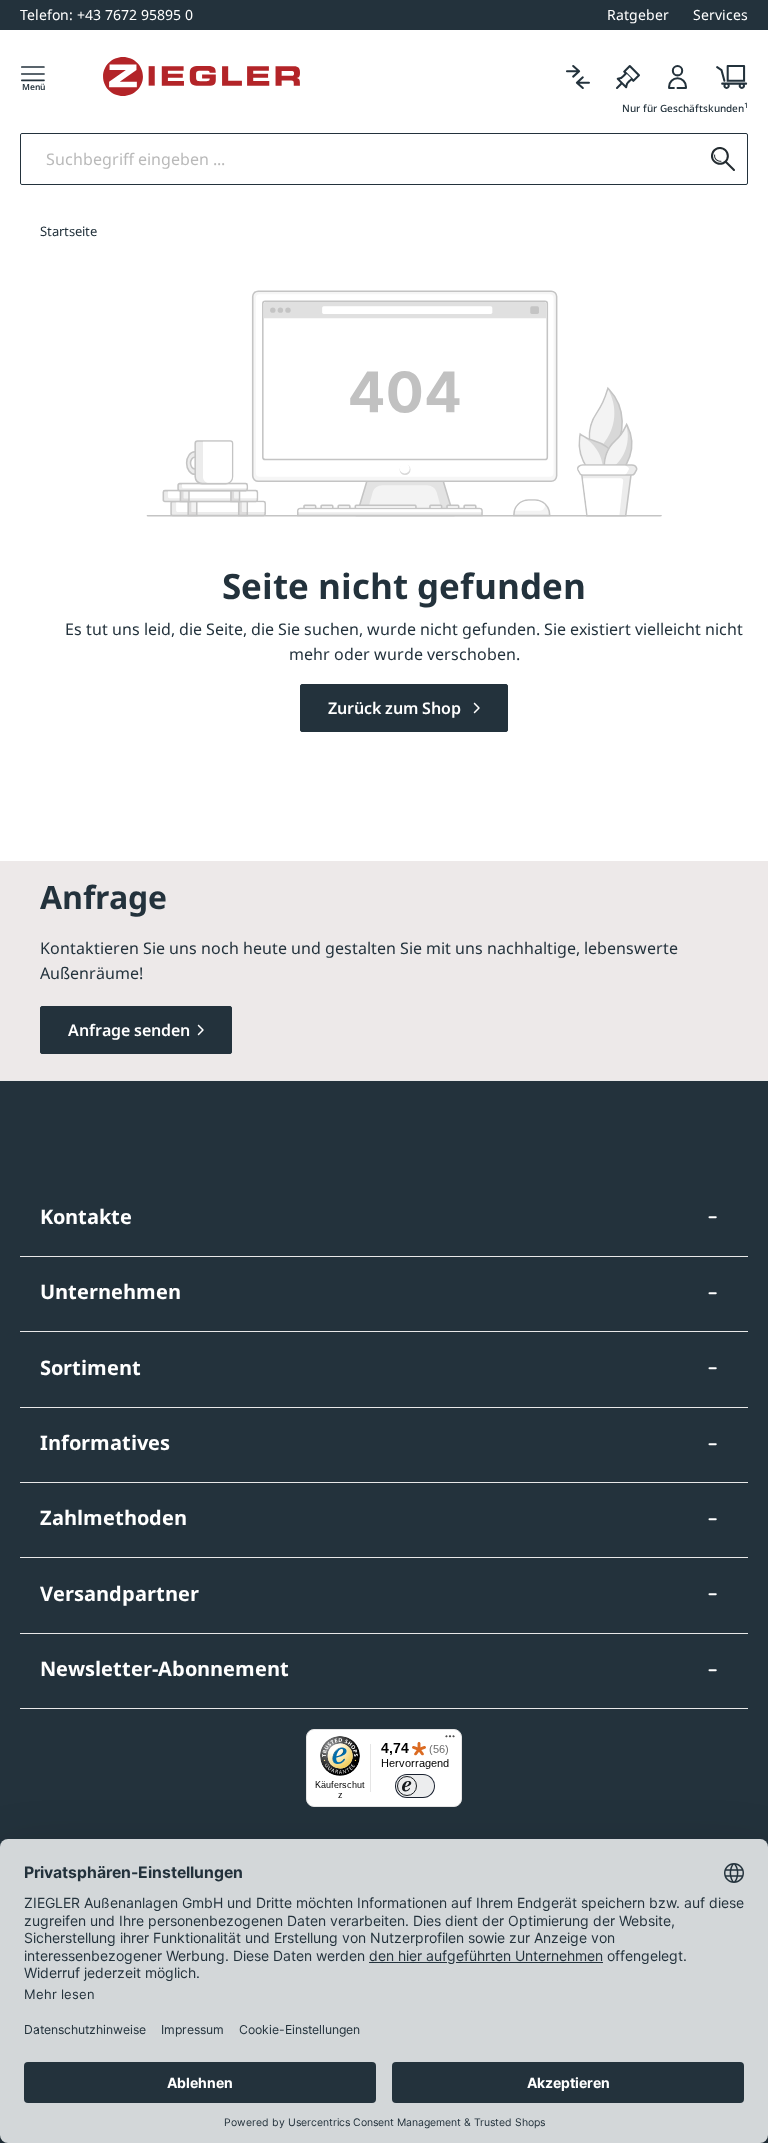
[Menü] (33, 76)
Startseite (68, 231)
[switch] (415, 1786)
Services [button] (720, 14)
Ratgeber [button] (638, 14)
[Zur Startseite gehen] (201, 77)
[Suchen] (723, 159)
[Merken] (628, 76)
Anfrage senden (129, 1030)
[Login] (678, 76)
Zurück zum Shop (396, 708)
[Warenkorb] (725, 76)
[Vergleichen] (578, 76)
